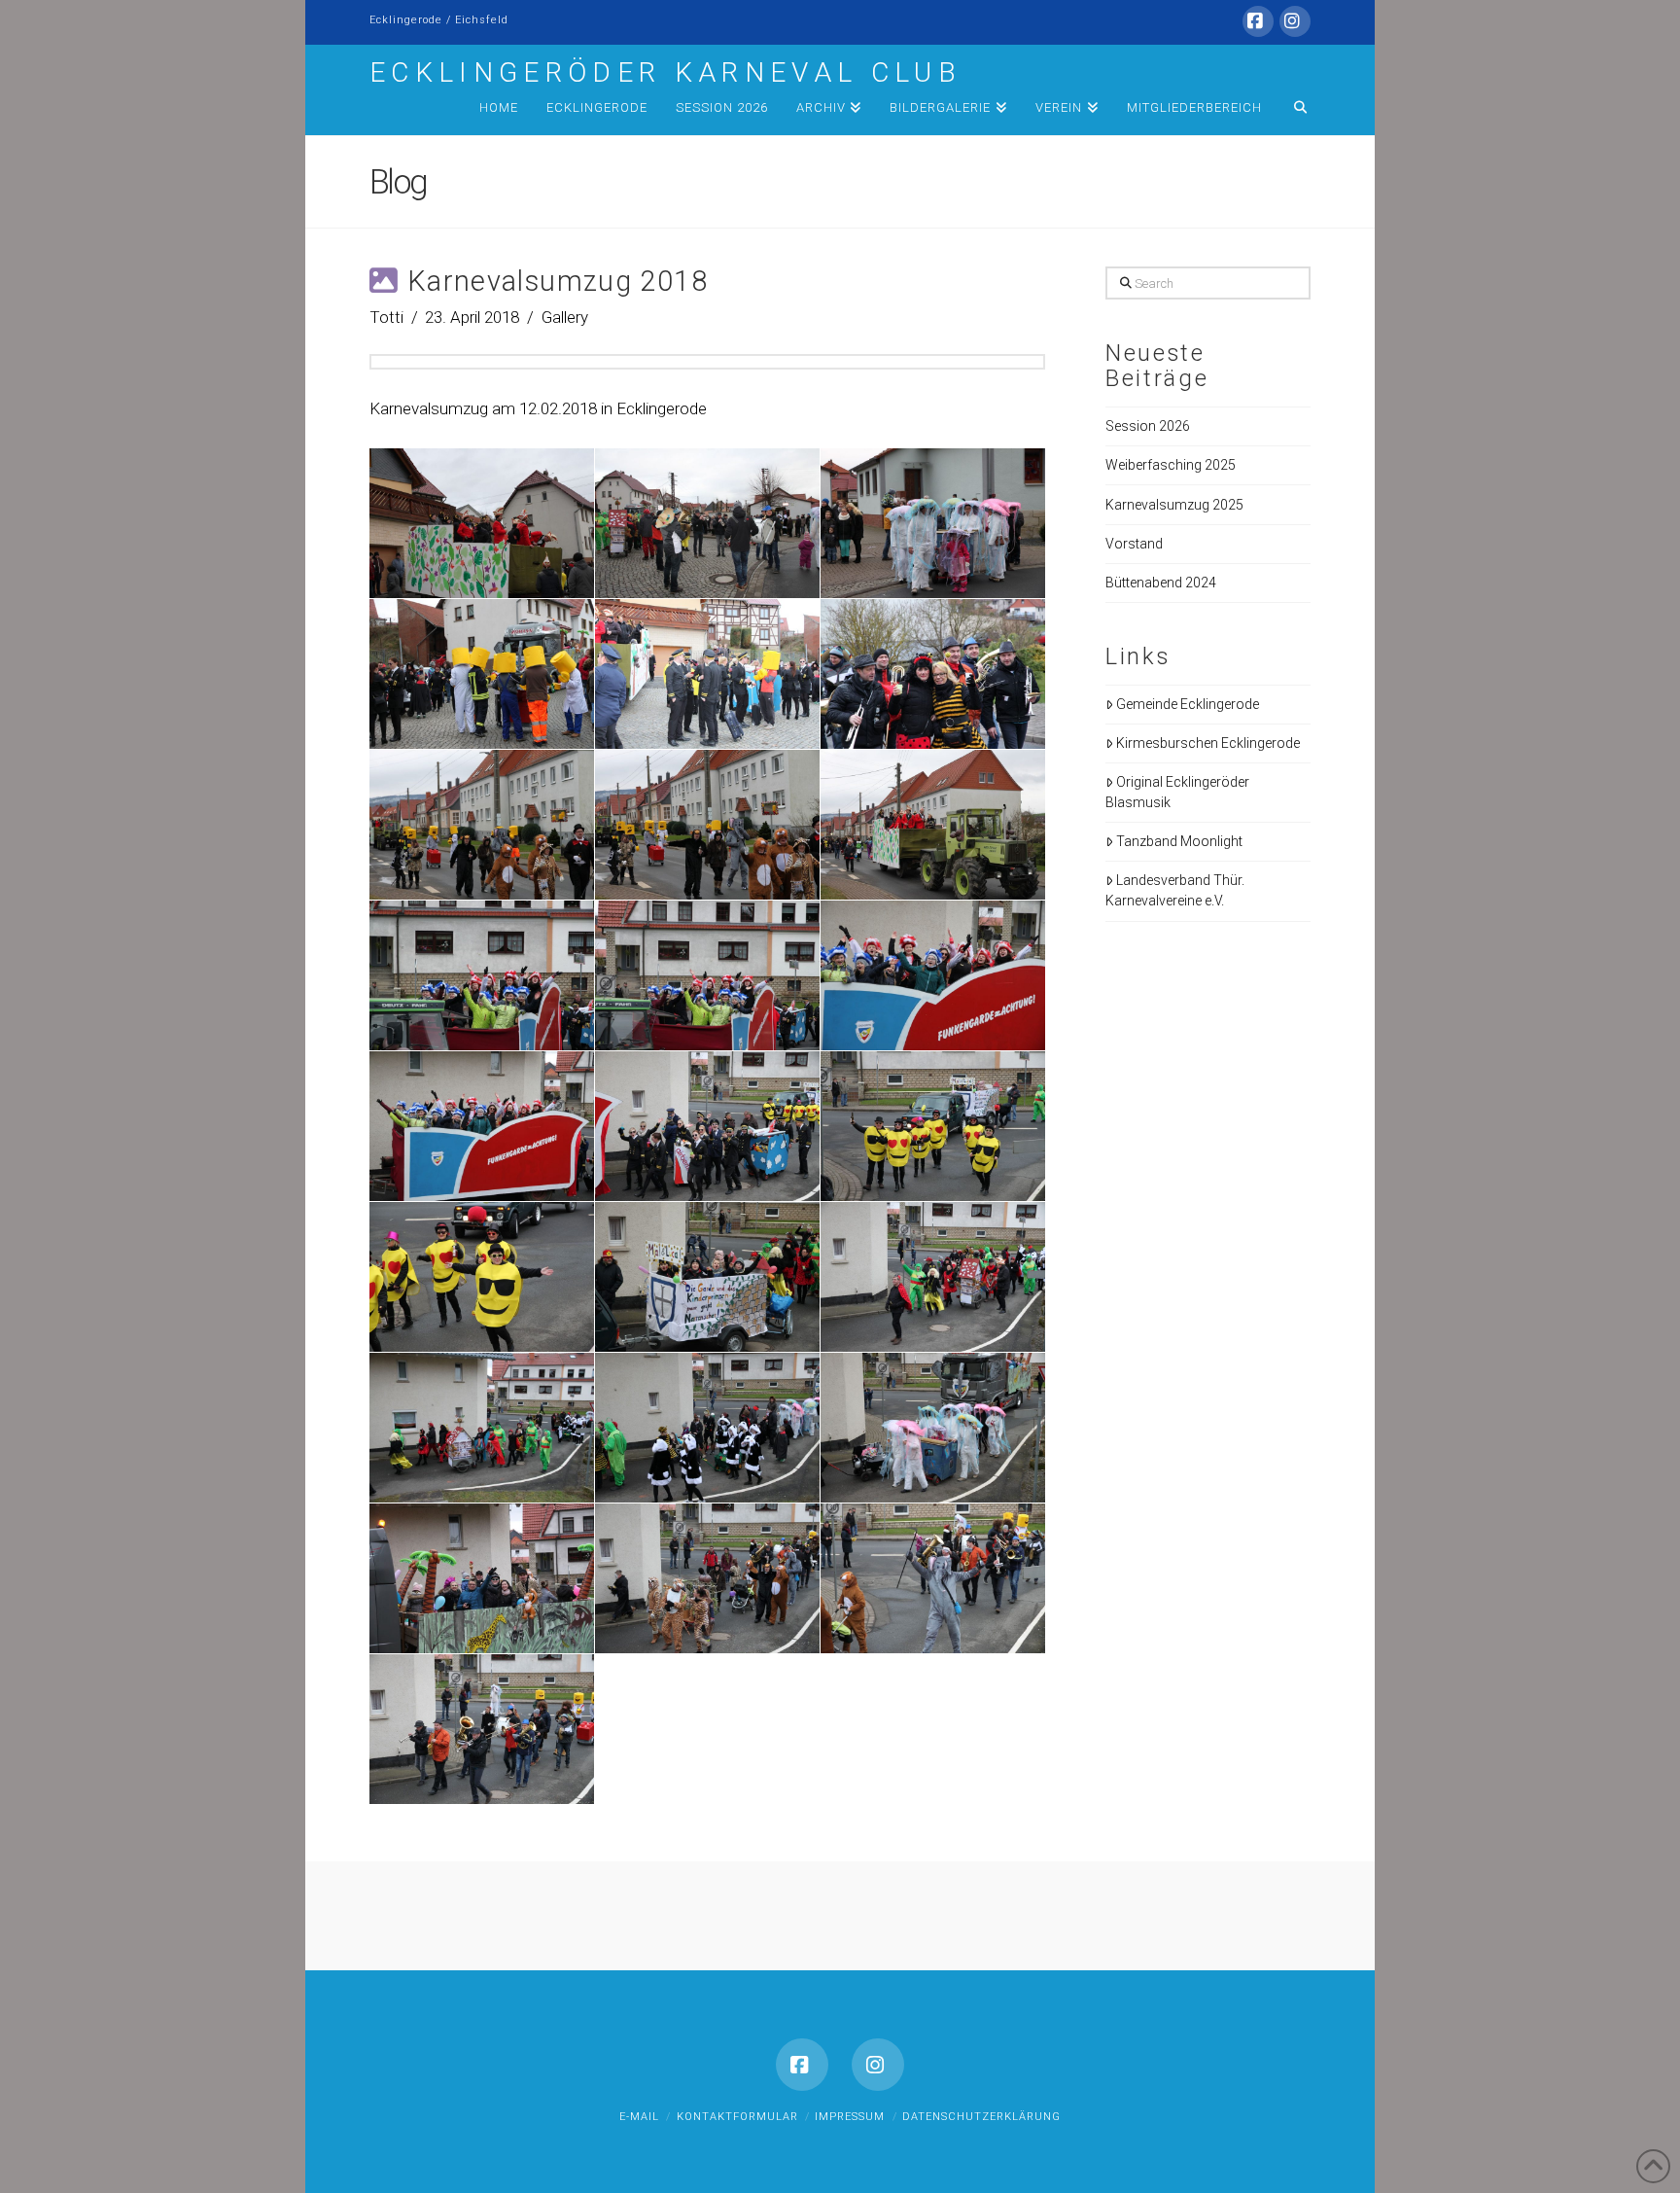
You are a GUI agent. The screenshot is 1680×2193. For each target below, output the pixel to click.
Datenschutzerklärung (981, 2117)
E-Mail (639, 2117)
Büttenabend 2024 (1161, 583)
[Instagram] (1295, 21)
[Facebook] (1258, 21)
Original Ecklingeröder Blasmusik (1177, 792)
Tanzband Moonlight (1179, 841)
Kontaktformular (737, 2117)
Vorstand (1134, 544)
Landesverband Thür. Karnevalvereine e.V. (1175, 890)
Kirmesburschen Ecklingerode (1208, 743)
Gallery (565, 317)
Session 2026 (1148, 426)
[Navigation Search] (1293, 111)
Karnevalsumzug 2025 (1174, 505)
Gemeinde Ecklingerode (1188, 704)
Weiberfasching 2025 (1171, 465)
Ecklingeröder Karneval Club (665, 73)
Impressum (850, 2117)
